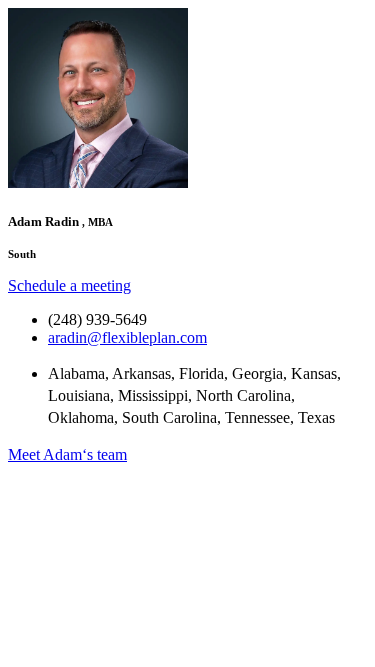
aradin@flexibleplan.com (127, 337)
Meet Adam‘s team (67, 454)
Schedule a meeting (69, 285)
